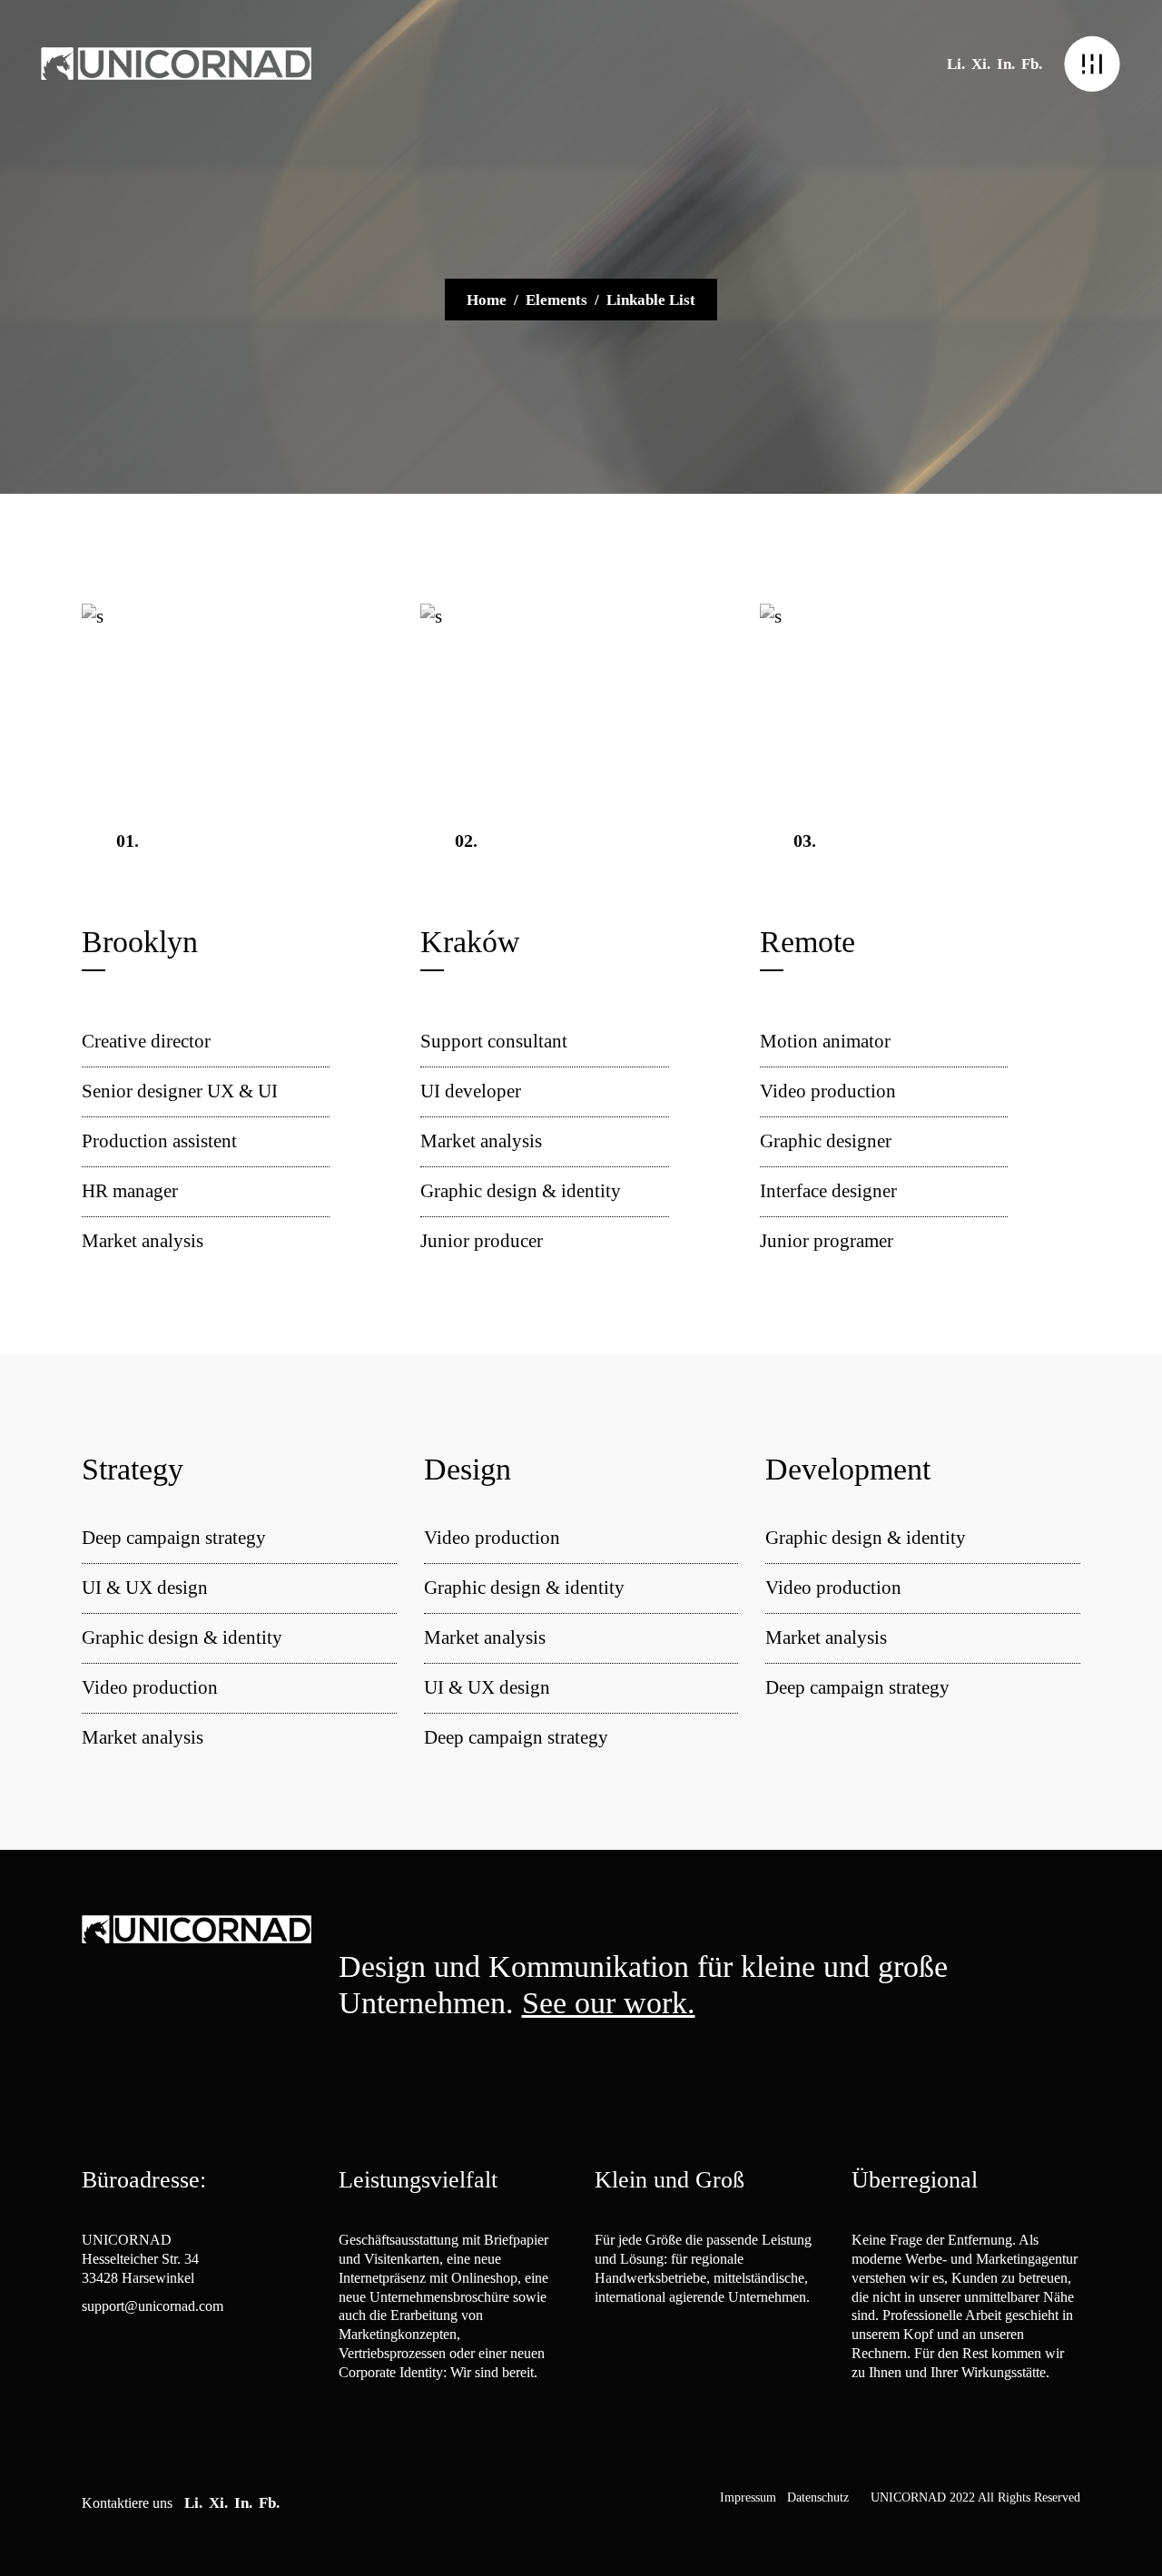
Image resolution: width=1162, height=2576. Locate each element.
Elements (556, 300)
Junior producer (482, 1241)
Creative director (146, 1041)
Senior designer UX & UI (180, 1091)
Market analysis (143, 1241)
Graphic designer (826, 1141)
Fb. (1032, 64)
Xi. (981, 64)
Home (487, 300)
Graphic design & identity (521, 1191)
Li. (956, 64)
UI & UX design (145, 1588)
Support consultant (494, 1041)
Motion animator (825, 1041)
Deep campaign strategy (174, 1538)
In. (1006, 64)
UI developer (471, 1091)
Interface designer (828, 1191)
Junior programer (827, 1241)
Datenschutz (818, 2497)
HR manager (130, 1191)
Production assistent (159, 1141)
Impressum (748, 2497)
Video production (828, 1091)
